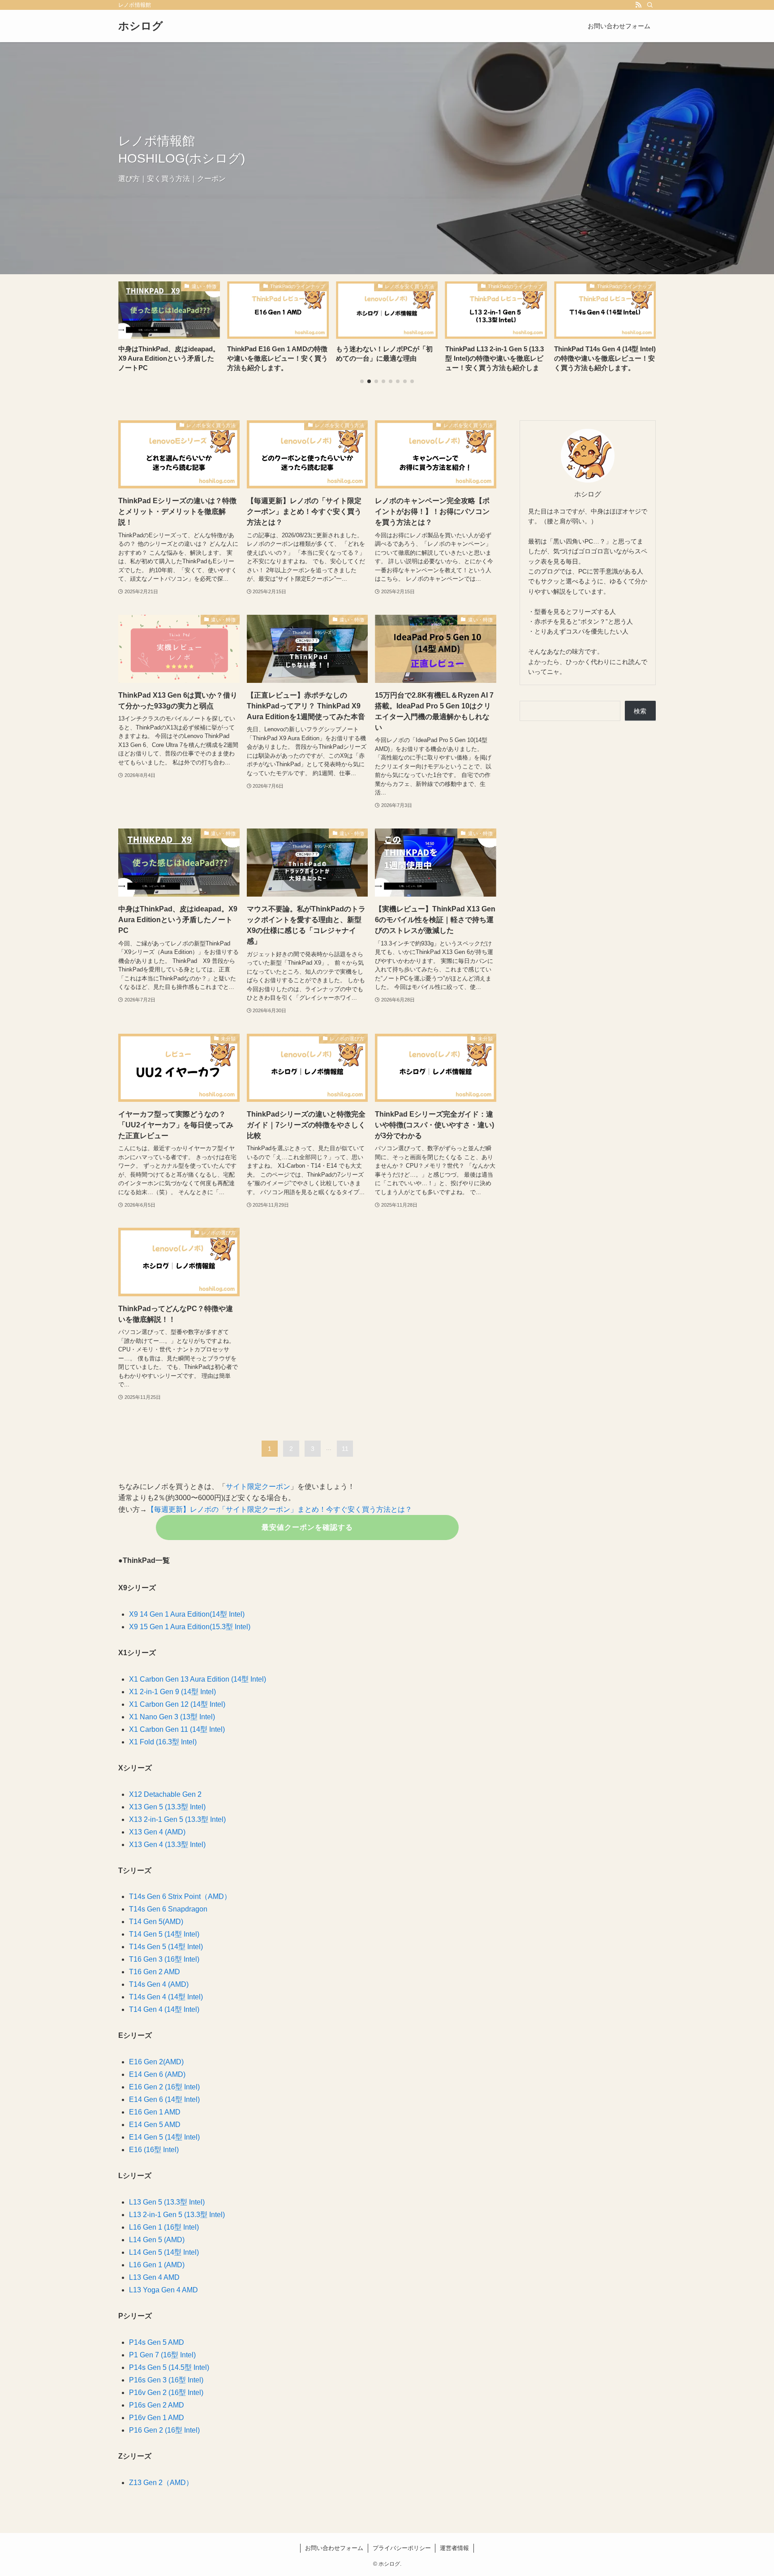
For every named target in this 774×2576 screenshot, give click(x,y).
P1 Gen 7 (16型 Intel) (162, 2355)
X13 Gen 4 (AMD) (157, 1832)
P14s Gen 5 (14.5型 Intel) (169, 2367)
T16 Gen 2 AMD (155, 1972)
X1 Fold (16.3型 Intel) (163, 1742)
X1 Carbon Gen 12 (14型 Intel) (177, 1704)
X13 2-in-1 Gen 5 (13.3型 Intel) (177, 1819)
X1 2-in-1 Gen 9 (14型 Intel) (172, 1692)
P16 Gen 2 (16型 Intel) (164, 2430)
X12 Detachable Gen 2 (165, 1794)
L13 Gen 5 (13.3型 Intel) (167, 2202)
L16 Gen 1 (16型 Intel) (164, 2227)
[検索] (650, 5)
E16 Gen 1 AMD (155, 2112)
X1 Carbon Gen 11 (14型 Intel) (177, 1729)
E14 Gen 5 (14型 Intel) (164, 2137)
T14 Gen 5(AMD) (156, 1922)
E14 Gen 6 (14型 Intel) (164, 2099)
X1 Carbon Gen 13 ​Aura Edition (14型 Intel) (198, 1679)
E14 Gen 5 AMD (155, 2125)
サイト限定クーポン (258, 1486)
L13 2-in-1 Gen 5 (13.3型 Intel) (177, 2215)
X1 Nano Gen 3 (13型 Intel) (172, 1717)
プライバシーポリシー (402, 2548)
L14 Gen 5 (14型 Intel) (164, 2252)
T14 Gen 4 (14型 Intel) (164, 2009)
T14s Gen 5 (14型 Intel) (166, 1947)
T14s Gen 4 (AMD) (159, 1984)
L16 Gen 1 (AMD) (157, 2265)
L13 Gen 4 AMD (154, 2277)
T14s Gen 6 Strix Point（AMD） (180, 1896)
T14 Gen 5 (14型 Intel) (164, 1934)
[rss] (638, 5)
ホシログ (141, 26)
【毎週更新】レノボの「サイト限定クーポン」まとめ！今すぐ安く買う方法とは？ (279, 1509)
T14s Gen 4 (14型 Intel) (166, 1997)
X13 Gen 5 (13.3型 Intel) (167, 1807)
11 (345, 1449)
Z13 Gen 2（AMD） (161, 2483)
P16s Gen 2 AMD (157, 2405)
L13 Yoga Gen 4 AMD (163, 2290)
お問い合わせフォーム (334, 2548)
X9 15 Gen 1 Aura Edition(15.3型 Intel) (190, 1627)
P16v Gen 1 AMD (157, 2418)
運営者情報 (454, 2548)
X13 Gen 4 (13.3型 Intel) (167, 1845)
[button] (362, 381)
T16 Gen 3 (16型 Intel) (164, 1959)
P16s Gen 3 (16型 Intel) (166, 2380)
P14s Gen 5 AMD (157, 2342)
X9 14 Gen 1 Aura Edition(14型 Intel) (187, 1614)
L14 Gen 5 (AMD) (157, 2240)
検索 (640, 711)
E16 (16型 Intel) (154, 2150)
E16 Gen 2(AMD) (156, 2062)
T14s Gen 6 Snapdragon (168, 1909)
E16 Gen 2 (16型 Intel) (164, 2087)
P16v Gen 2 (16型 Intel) (166, 2393)
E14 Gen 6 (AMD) (157, 2074)
